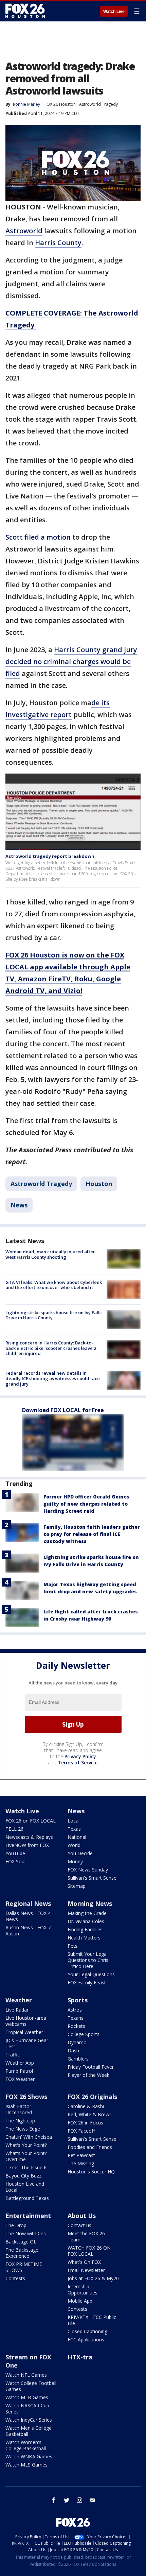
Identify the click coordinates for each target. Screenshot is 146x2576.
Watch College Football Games (31, 2386)
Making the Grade (87, 1913)
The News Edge (23, 2129)
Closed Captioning (87, 2331)
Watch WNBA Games (29, 2456)
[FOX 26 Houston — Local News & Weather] (25, 11)
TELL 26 (14, 1829)
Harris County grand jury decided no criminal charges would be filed (71, 662)
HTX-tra (80, 2357)
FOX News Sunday (88, 1870)
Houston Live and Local (25, 2187)
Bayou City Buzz (23, 2176)
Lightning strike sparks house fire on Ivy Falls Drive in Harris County (53, 1315)
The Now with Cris (26, 2233)
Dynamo (77, 2042)
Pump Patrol (19, 2071)
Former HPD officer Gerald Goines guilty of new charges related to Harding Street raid (86, 1504)
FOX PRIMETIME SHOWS (24, 2267)
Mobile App (80, 2301)
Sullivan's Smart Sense (92, 1878)
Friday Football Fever (91, 2067)
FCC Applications (86, 2340)
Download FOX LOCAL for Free (63, 1410)
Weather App (20, 2063)
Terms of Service (78, 1762)
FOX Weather (20, 2079)
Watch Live (114, 12)
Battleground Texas (27, 2198)
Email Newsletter (86, 2270)
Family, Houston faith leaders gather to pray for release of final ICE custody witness (92, 1534)
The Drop (16, 2225)
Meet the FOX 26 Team (86, 2236)
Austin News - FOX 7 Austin (28, 1930)
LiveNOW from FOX (27, 1845)
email (92, 2500)
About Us (82, 2216)
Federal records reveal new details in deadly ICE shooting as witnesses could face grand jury (53, 1378)
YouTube (15, 1853)
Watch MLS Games (26, 2465)
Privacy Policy (80, 1756)
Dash (73, 2050)
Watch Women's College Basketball (26, 2445)
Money (75, 1861)
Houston (99, 1184)
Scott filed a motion (39, 537)
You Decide (80, 1853)
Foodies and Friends (90, 2147)
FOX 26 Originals (92, 2097)
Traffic (13, 2055)
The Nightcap (20, 2121)
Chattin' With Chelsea (29, 2137)
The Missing (81, 2163)
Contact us (79, 2225)
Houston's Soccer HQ (91, 2172)
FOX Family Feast (87, 1982)
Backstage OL (21, 2242)
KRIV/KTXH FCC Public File (92, 2320)
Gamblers (78, 2059)
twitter (67, 2500)
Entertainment (28, 2216)
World (74, 1845)
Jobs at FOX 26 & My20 (93, 2278)
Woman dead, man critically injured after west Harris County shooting (50, 1254)
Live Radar (17, 2010)
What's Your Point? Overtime (26, 2156)
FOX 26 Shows (26, 2097)
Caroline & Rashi (86, 2106)
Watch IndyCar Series (29, 2420)
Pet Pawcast (81, 2155)
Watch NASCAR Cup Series (27, 2409)
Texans (76, 2018)
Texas (74, 1829)
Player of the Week (88, 2075)
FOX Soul (15, 1861)
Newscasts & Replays (29, 1837)
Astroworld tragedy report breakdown (50, 856)
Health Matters (84, 1938)
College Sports (84, 2034)
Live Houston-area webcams (26, 2021)
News (19, 1205)
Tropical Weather (24, 2032)
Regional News (28, 1903)
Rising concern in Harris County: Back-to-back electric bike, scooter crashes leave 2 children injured (51, 1348)
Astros (75, 2010)
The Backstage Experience (22, 2253)
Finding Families (85, 1929)
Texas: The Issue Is (26, 2167)
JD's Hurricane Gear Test (27, 2043)
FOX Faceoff (81, 2131)
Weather (19, 2000)
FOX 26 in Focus (85, 2123)
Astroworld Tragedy (98, 104)
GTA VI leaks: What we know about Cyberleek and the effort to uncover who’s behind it (54, 1285)
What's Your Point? (26, 2145)
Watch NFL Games (26, 2375)
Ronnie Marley (26, 104)
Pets (72, 1946)
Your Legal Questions (91, 1974)
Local (74, 1821)
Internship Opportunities (83, 2290)
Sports (78, 2000)
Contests (15, 2278)
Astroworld (24, 231)
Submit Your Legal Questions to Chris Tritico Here (88, 1960)
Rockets (76, 2026)
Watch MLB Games (27, 2397)
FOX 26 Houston (60, 104)
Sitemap (77, 1886)
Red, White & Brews (90, 2114)
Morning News (90, 1903)
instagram (79, 2500)
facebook (54, 2500)
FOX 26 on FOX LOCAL (31, 1821)
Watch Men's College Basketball (29, 2431)
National (77, 1837)
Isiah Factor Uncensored (19, 2109)
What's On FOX (84, 2262)
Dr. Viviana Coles (86, 1921)
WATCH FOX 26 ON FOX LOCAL (89, 2251)
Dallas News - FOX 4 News (28, 1916)
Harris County (58, 243)
